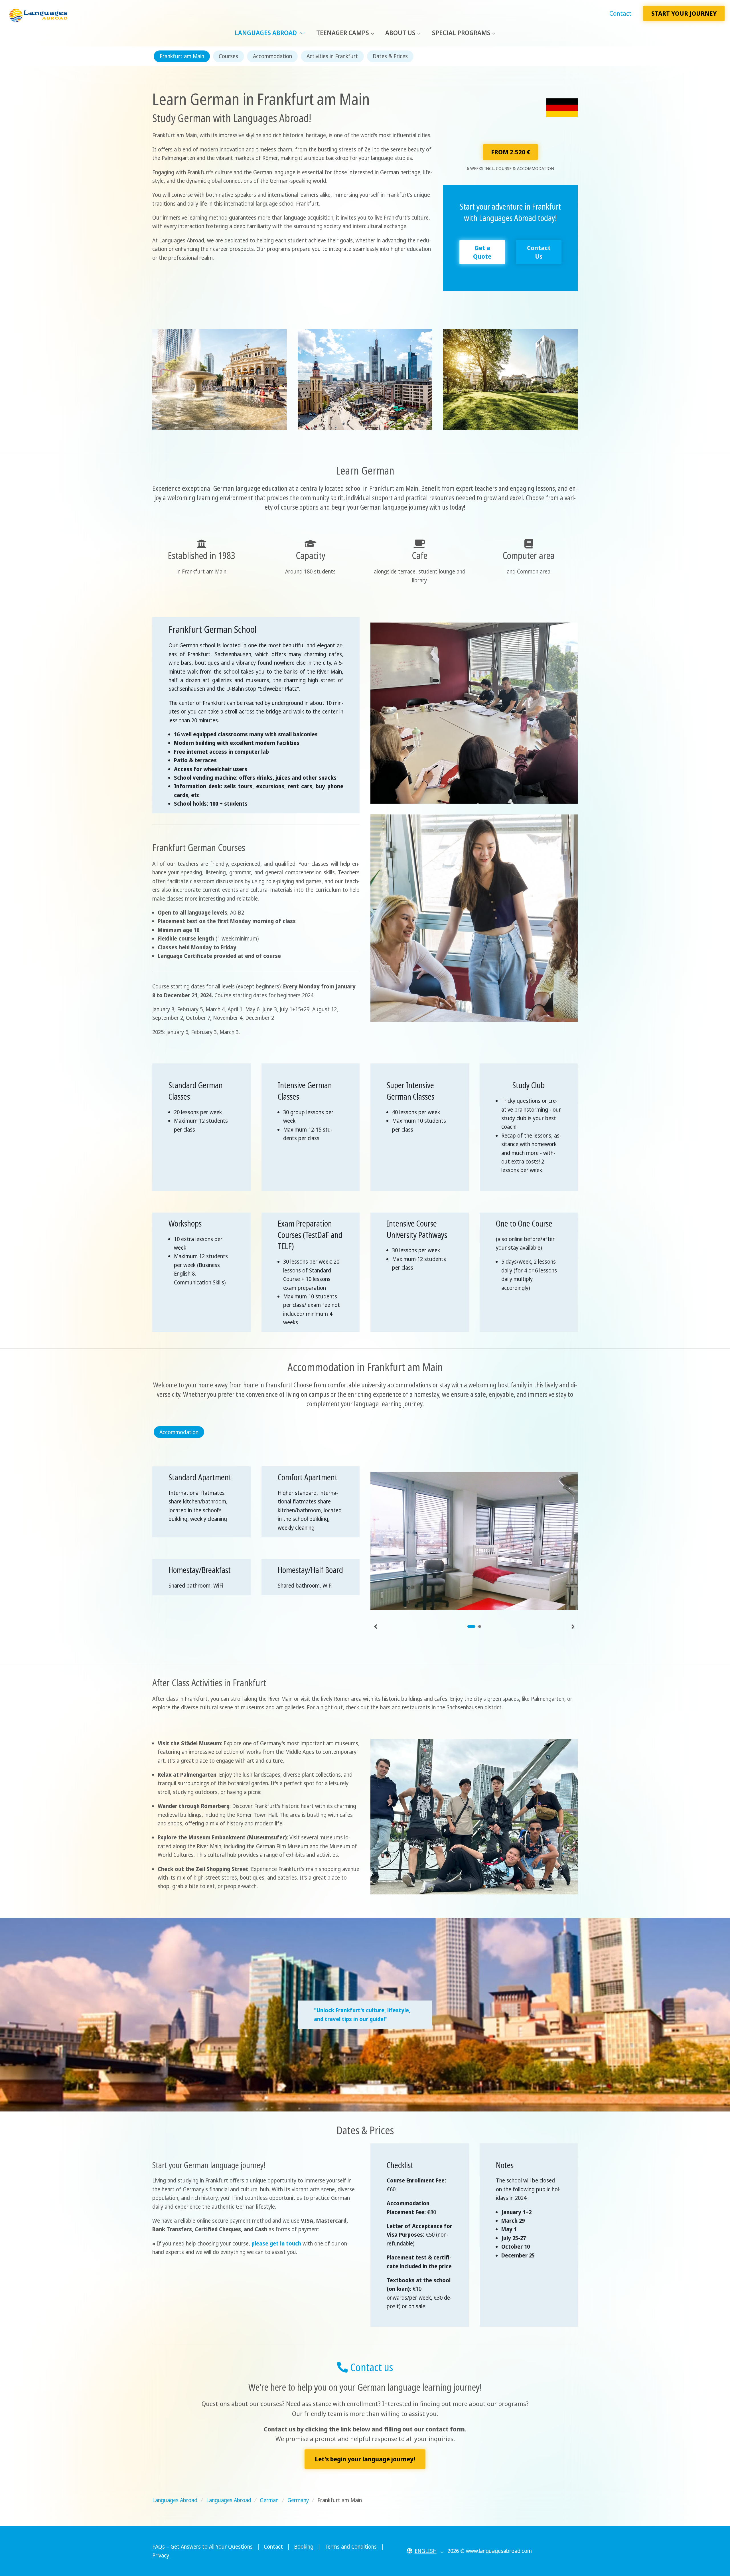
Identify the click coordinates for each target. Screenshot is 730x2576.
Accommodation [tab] (179, 1432)
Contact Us (539, 252)
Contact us (370, 2367)
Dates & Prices (390, 56)
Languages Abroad (266, 33)
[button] (425, 2551)
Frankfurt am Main (182, 56)
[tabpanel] (474, 1541)
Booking (304, 2547)
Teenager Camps (343, 33)
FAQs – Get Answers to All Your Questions (202, 2547)
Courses (228, 56)
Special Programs (461, 33)
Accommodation (272, 56)
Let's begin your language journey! (365, 2459)
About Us (400, 33)
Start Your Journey (684, 13)
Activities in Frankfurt (332, 56)
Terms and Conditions (351, 2547)
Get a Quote (482, 252)
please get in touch (276, 2243)
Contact (620, 13)
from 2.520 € (511, 152)
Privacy (161, 2555)
